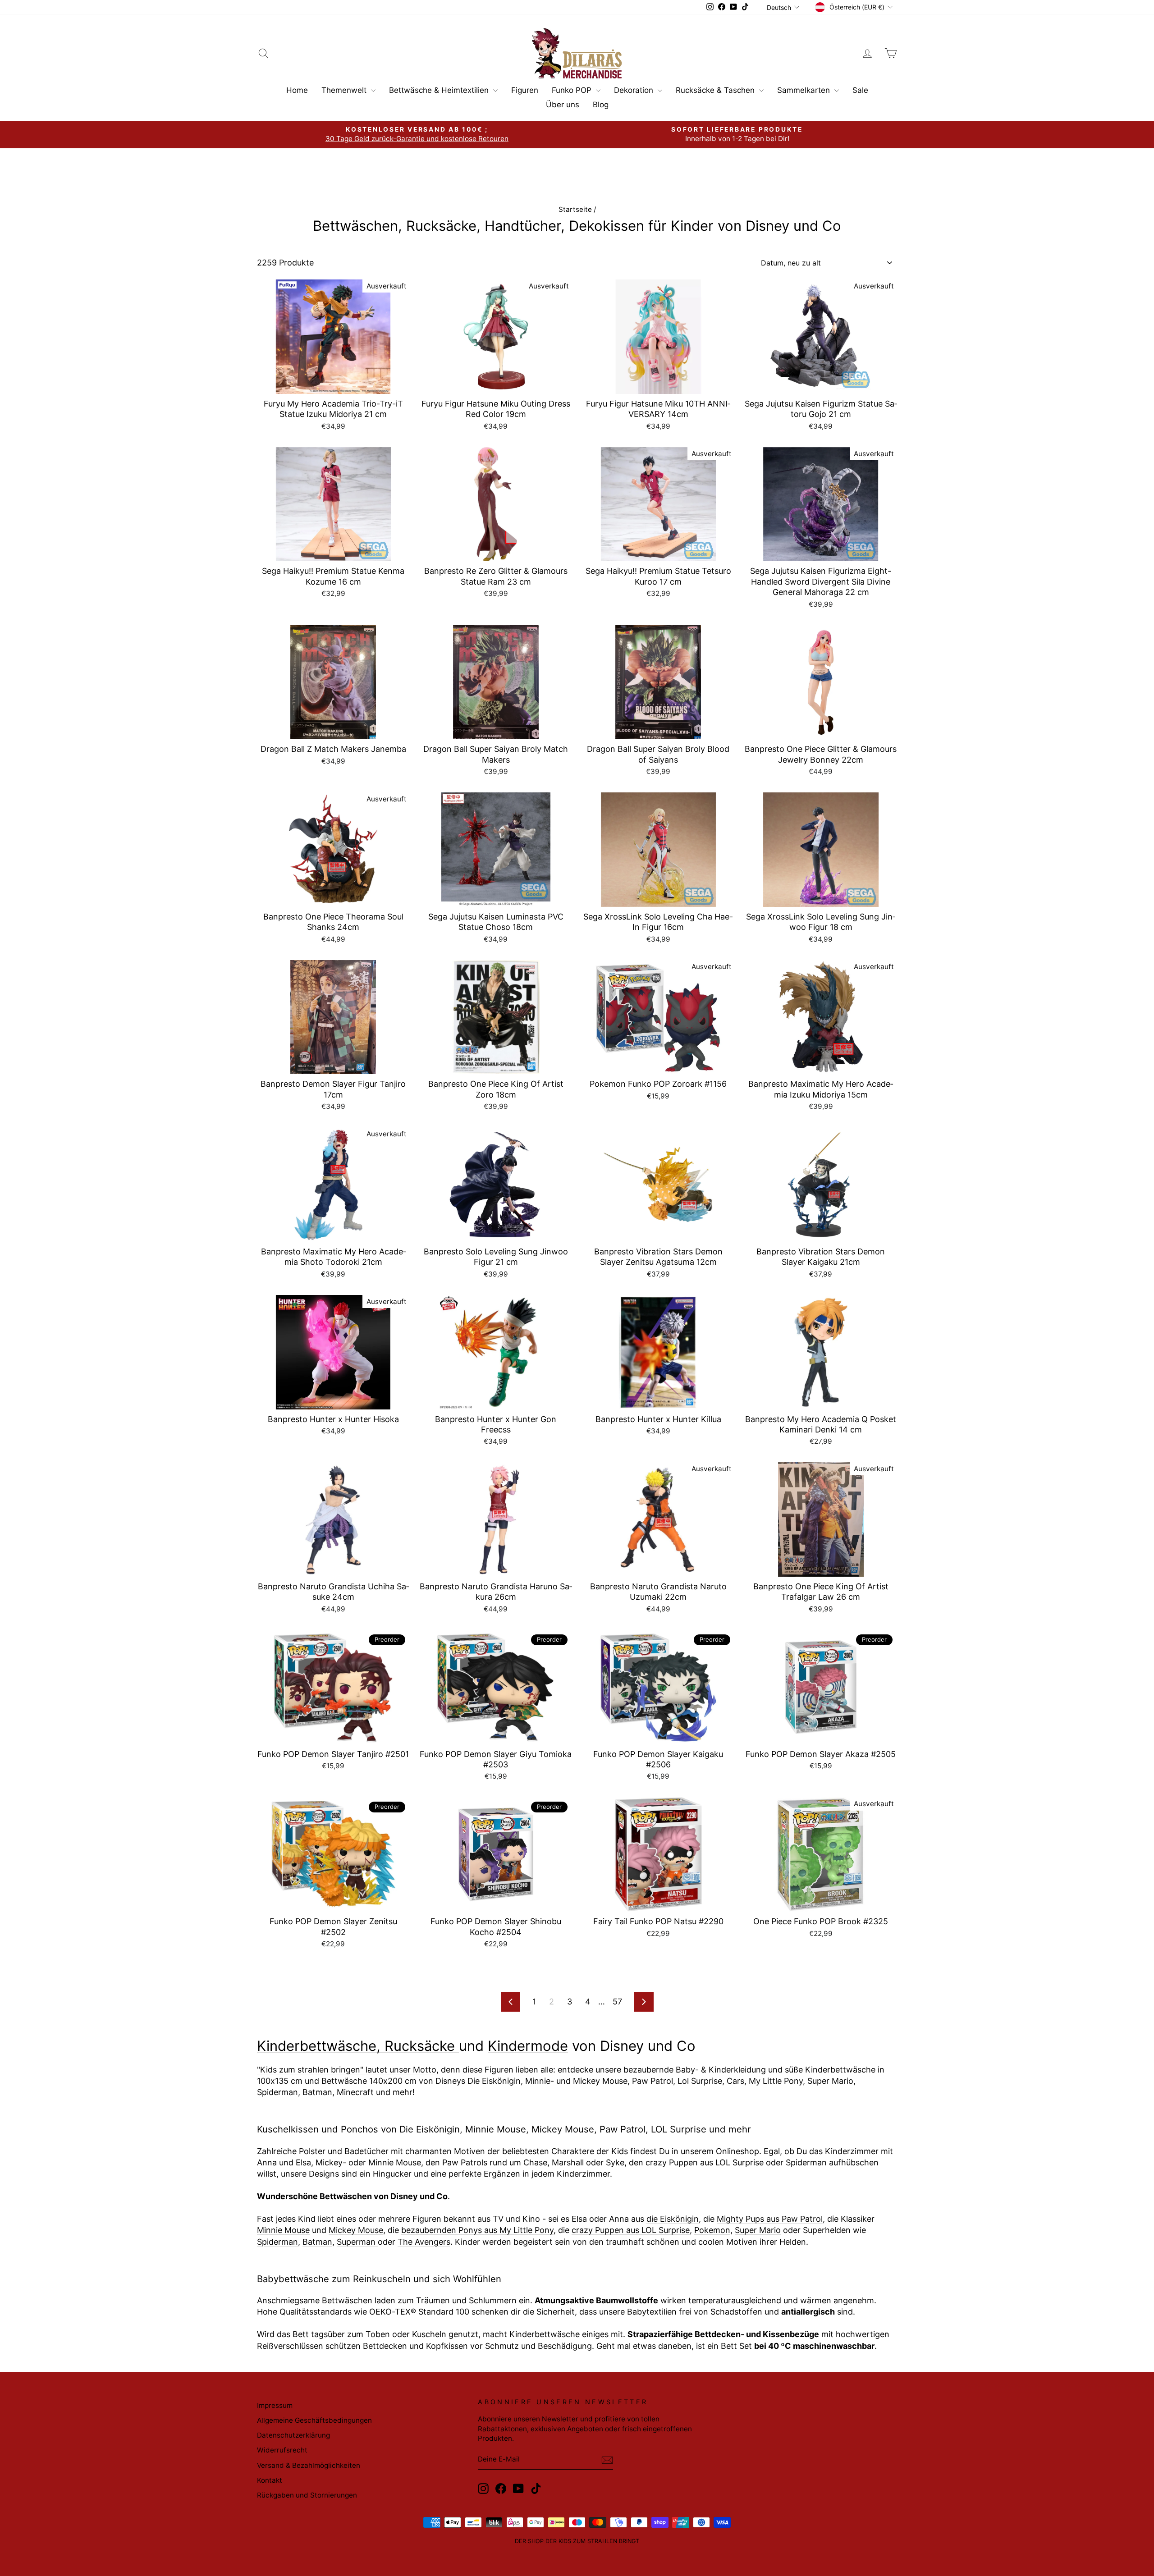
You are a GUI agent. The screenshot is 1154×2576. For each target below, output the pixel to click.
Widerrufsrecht (282, 2450)
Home (297, 90)
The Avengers (424, 2242)
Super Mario (758, 2230)
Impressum (275, 2405)
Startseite (575, 209)
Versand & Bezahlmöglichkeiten (309, 2465)
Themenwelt (345, 90)
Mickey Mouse (563, 2129)
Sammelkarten (805, 90)
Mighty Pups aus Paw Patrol (770, 2219)
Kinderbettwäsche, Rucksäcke (358, 2046)
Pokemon (712, 2230)
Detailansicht (333, 383)
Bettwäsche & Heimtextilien (440, 90)
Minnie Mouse (496, 2129)
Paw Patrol (623, 2129)
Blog (601, 105)
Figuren (525, 90)
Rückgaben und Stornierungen (307, 2495)
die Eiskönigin (673, 2219)
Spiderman (277, 2242)
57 (617, 2002)
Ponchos (359, 2129)
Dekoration (635, 90)
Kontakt (270, 2480)
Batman (317, 2242)
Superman (357, 2242)
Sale (860, 90)
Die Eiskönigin (430, 2129)
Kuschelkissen (288, 2129)
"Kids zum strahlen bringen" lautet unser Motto (347, 2070)
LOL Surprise (679, 2129)
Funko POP (573, 90)
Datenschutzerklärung (293, 2435)
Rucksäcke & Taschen (716, 90)
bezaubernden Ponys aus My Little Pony (477, 2230)
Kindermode (528, 2046)
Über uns (563, 105)
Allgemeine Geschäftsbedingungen (314, 2420)
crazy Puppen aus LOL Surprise (631, 2230)
